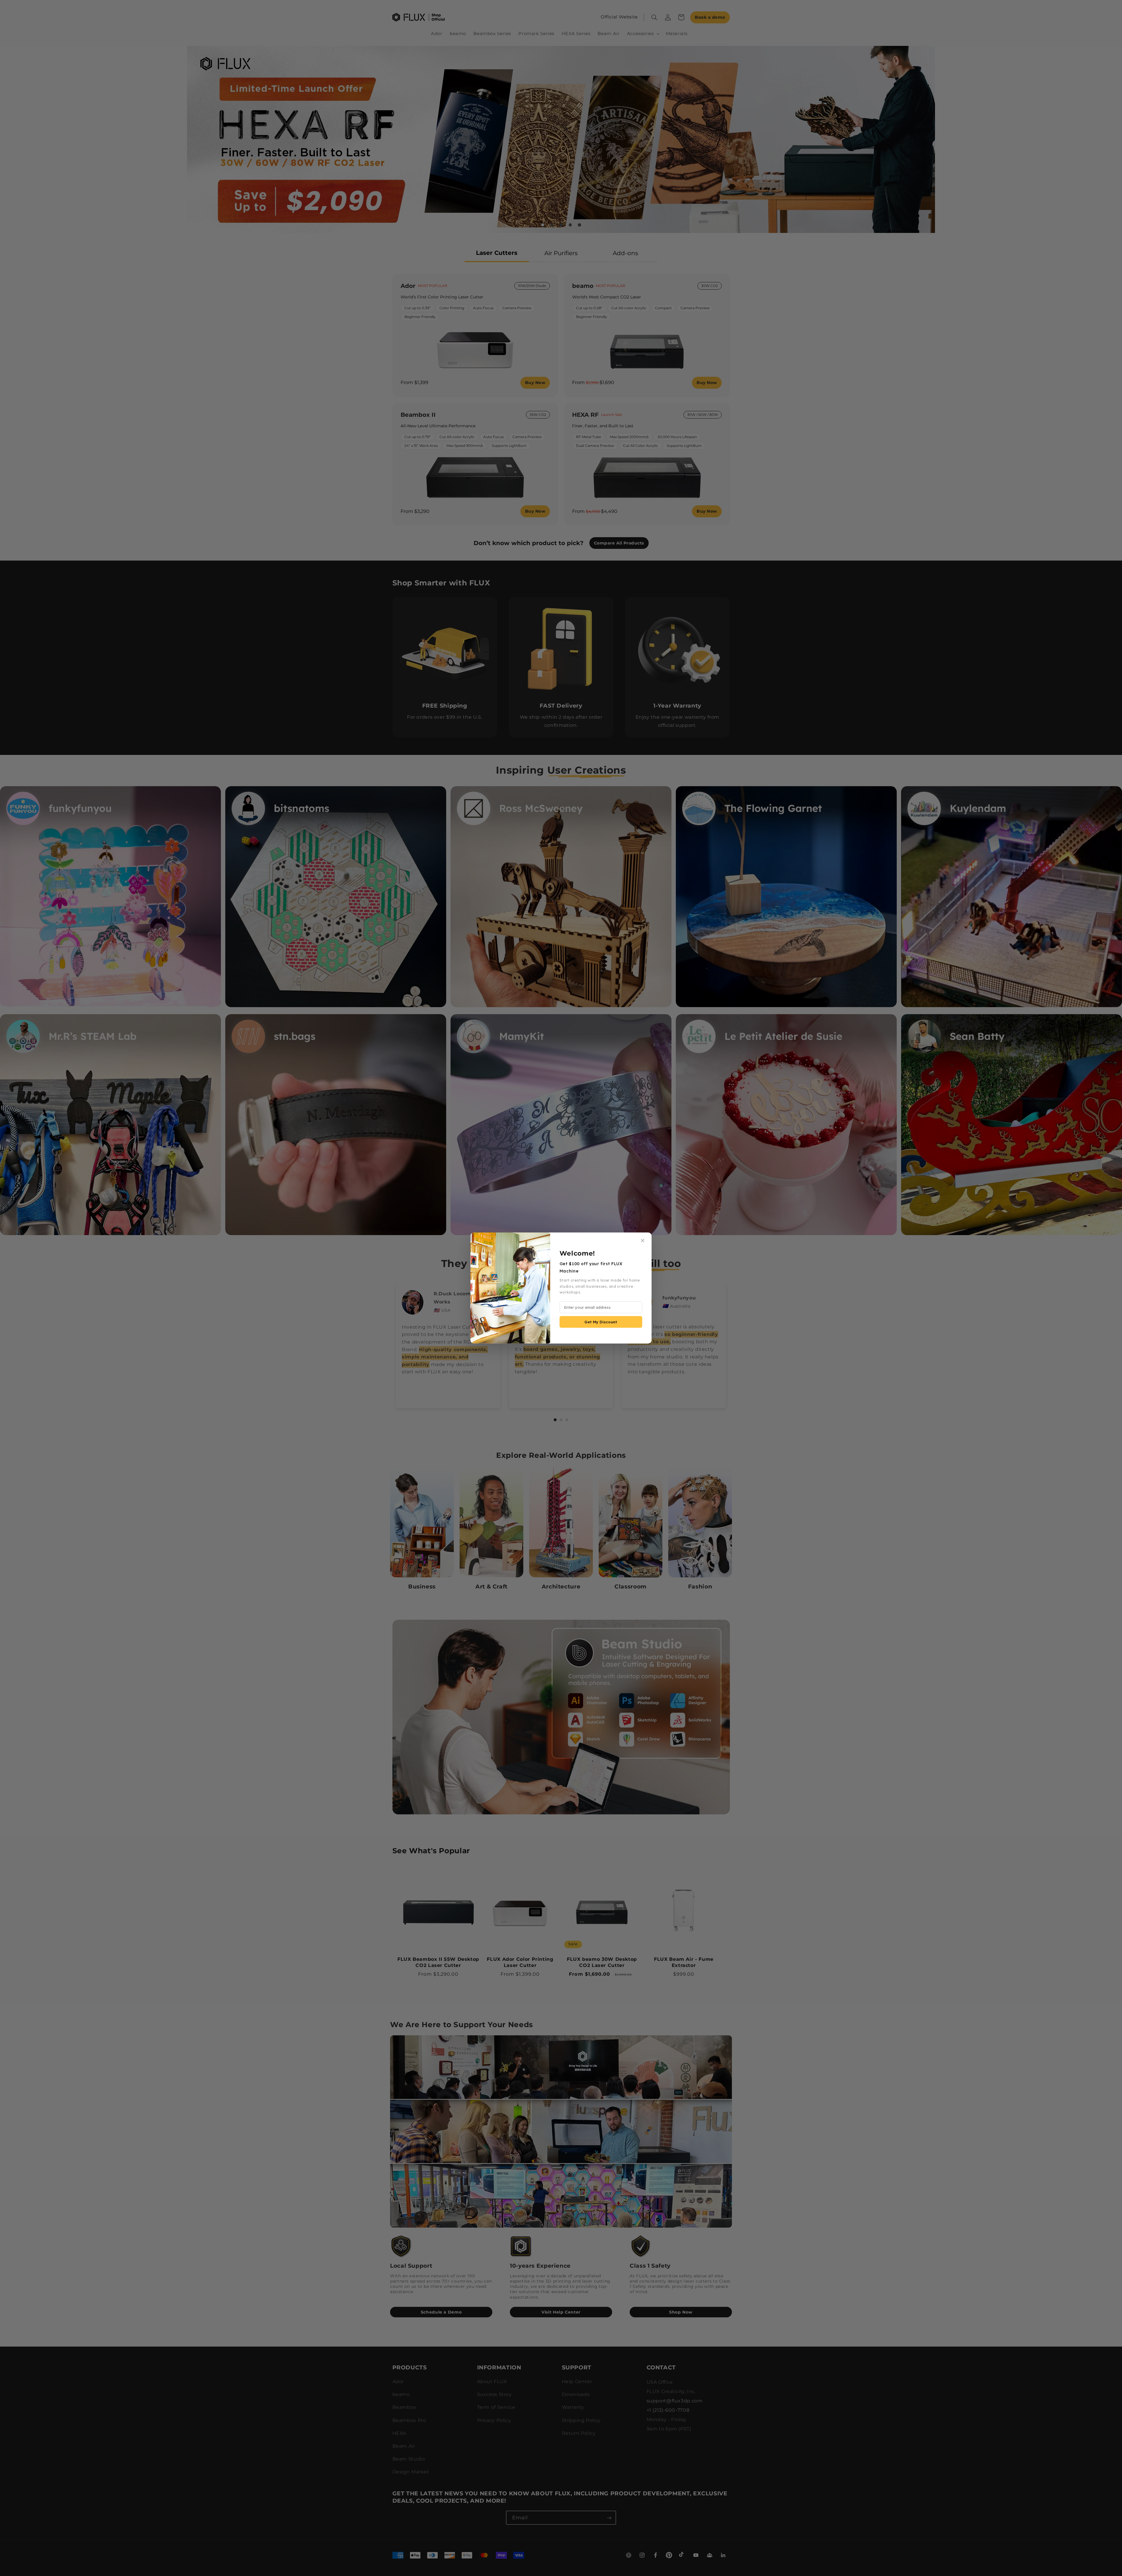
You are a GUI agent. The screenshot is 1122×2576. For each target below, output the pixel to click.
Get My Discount (601, 1322)
